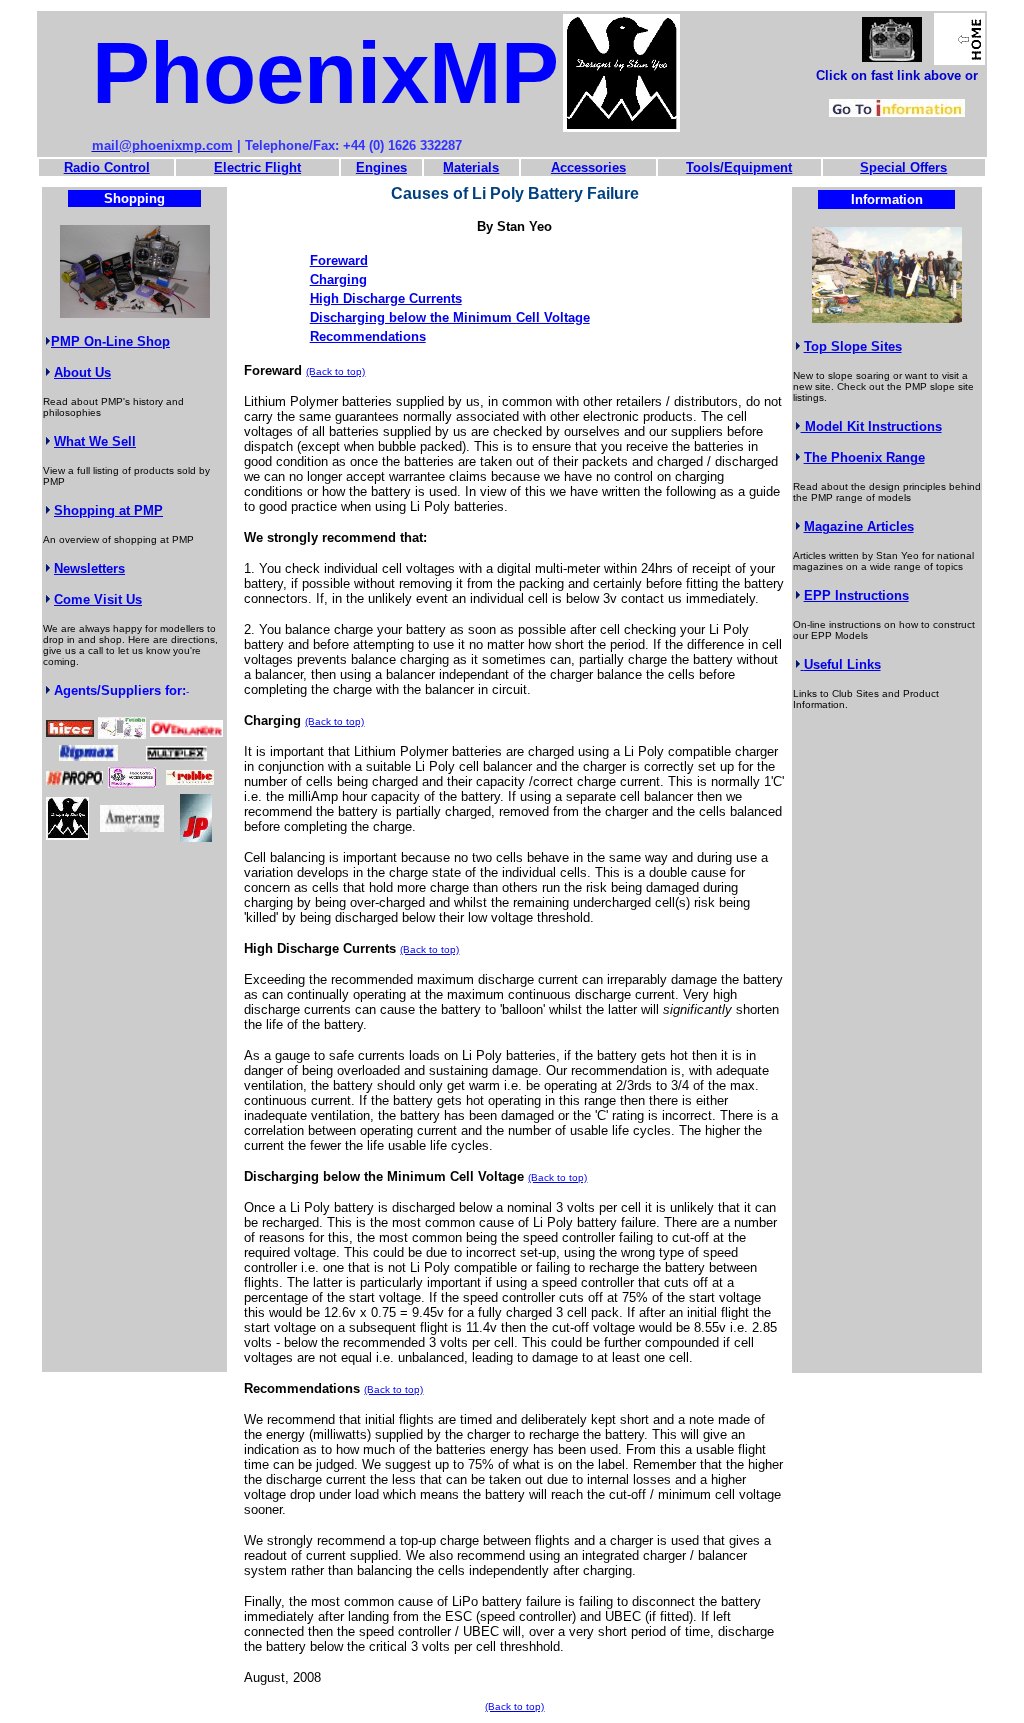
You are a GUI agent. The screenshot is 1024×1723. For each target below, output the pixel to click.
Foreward (339, 260)
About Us (82, 372)
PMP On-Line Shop (110, 341)
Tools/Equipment (739, 167)
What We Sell (95, 441)
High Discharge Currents (386, 298)
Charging (338, 279)
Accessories (588, 167)
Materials (471, 167)
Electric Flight (257, 167)
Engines (381, 167)
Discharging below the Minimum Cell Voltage (450, 317)
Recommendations (368, 336)
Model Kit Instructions (871, 426)
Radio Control (107, 167)
